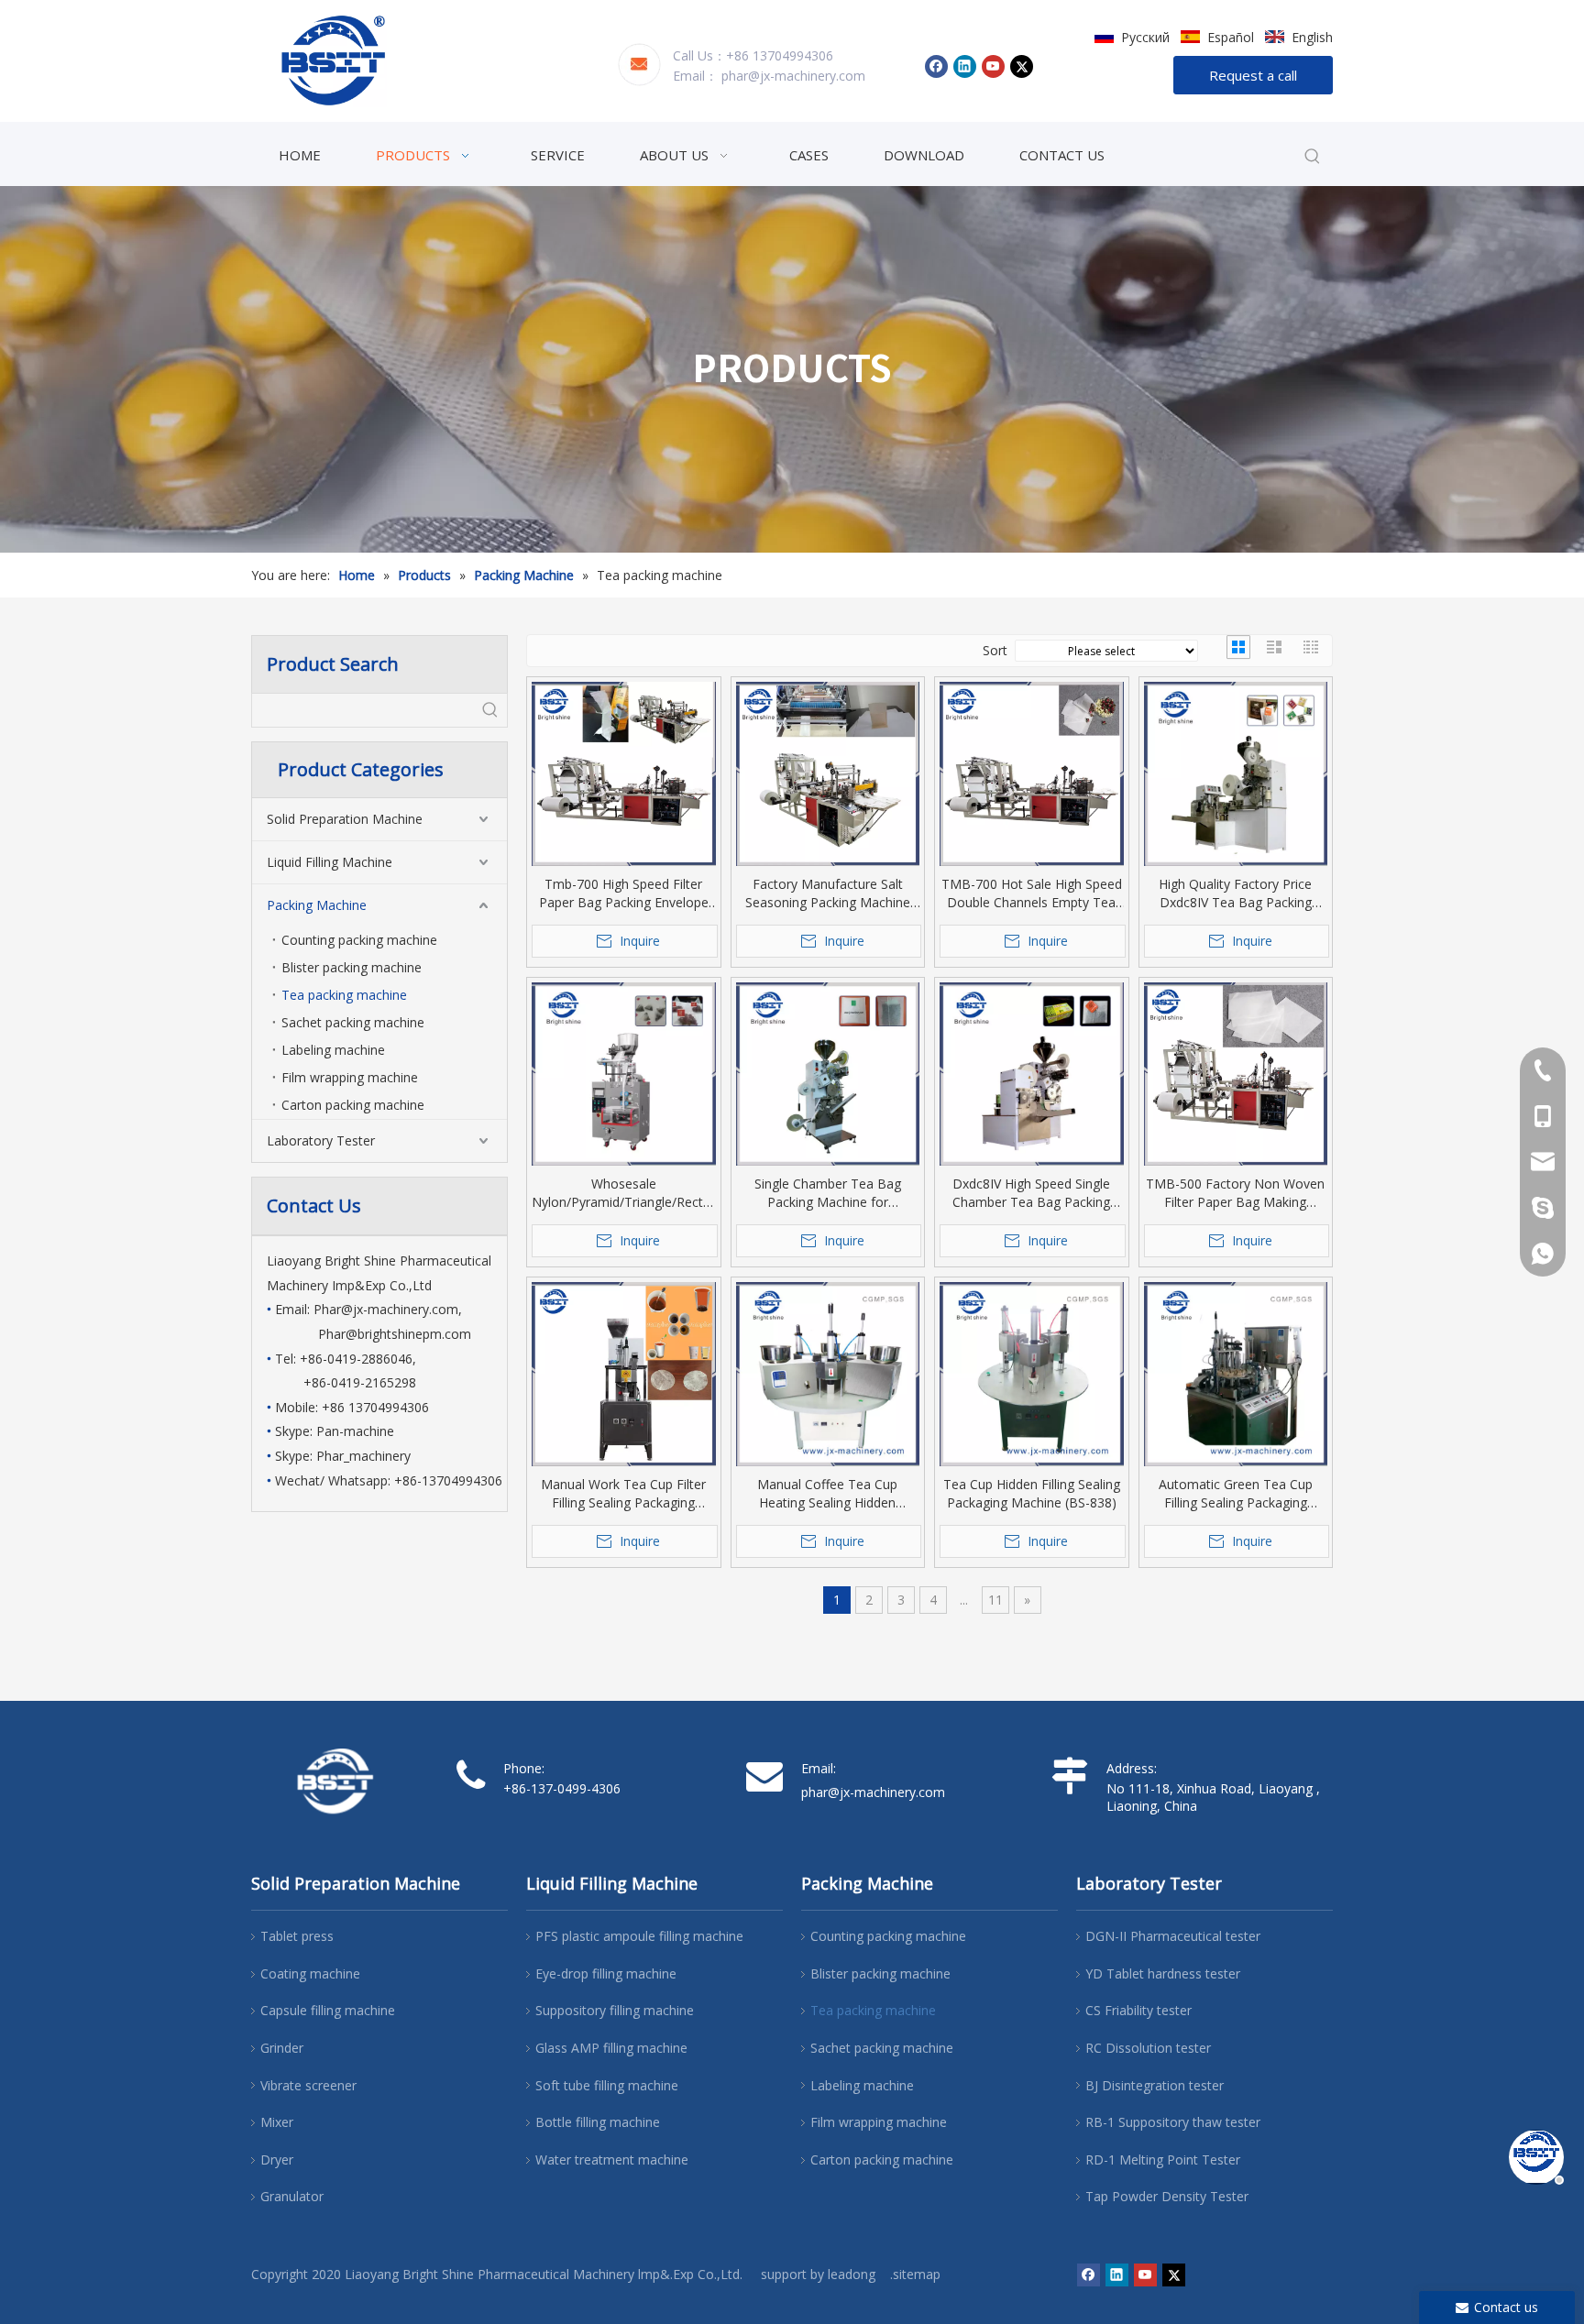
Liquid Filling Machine (330, 862)
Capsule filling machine (328, 2010)
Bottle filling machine (598, 2122)
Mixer (277, 2122)
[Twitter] (1022, 66)
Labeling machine (333, 1050)
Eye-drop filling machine (606, 1973)
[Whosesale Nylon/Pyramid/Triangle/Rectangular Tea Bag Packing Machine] (624, 1074)
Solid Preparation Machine (345, 819)
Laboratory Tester (321, 1140)
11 (995, 1600)
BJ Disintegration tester (1155, 2085)
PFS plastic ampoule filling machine (639, 1936)
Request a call (1253, 75)
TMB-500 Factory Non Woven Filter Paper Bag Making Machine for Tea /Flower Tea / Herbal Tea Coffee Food (1236, 1193)
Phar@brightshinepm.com (395, 1334)
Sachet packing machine (353, 1022)
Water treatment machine (612, 2160)
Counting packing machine (359, 940)
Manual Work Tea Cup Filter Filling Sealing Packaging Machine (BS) (623, 1494)
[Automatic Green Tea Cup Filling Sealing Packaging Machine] (1236, 1374)
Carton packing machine (353, 1105)
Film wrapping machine (350, 1077)
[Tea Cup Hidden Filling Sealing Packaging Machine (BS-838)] (1032, 1374)
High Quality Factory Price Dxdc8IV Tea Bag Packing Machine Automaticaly (1235, 893)
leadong (852, 2274)
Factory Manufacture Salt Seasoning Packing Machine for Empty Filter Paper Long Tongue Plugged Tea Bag (828, 893)
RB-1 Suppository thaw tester (1173, 2122)
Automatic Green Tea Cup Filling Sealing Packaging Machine (1236, 1494)
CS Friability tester (1138, 2010)
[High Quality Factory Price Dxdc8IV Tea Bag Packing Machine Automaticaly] (1236, 774)
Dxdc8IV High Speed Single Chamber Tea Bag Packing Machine (1031, 1193)
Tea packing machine (344, 995)
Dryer (277, 2160)
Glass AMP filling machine (611, 2048)
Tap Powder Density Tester (1167, 2196)
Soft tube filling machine (607, 2085)
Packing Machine (317, 905)
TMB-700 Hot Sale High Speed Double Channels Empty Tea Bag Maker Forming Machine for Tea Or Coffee (1032, 893)
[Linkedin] (965, 66)
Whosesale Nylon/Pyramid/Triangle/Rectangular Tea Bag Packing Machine (624, 1193)
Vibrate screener (308, 2085)
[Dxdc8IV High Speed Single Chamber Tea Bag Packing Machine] (1032, 1074)
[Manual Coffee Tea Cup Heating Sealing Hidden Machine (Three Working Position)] (828, 1374)
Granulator (292, 2196)
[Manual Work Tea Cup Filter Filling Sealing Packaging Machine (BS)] (624, 1374)
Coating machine (310, 1973)
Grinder (282, 2048)
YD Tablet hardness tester (1163, 1973)
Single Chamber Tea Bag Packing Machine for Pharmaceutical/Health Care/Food (828, 1193)
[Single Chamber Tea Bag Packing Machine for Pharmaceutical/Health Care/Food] (828, 1074)
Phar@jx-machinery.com (386, 1309)
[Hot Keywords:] (1313, 157)
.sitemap (915, 2274)
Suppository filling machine (615, 2010)
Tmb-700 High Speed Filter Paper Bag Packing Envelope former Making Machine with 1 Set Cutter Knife (623, 893)
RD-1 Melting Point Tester (1163, 2160)
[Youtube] (993, 66)
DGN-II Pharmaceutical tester (1173, 1936)
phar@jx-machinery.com (793, 76)
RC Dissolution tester (1148, 2048)
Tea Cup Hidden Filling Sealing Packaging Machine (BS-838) (1032, 1493)
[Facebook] (936, 66)
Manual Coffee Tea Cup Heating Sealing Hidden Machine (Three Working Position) (828, 1494)
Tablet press (297, 1936)
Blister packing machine (352, 967)
